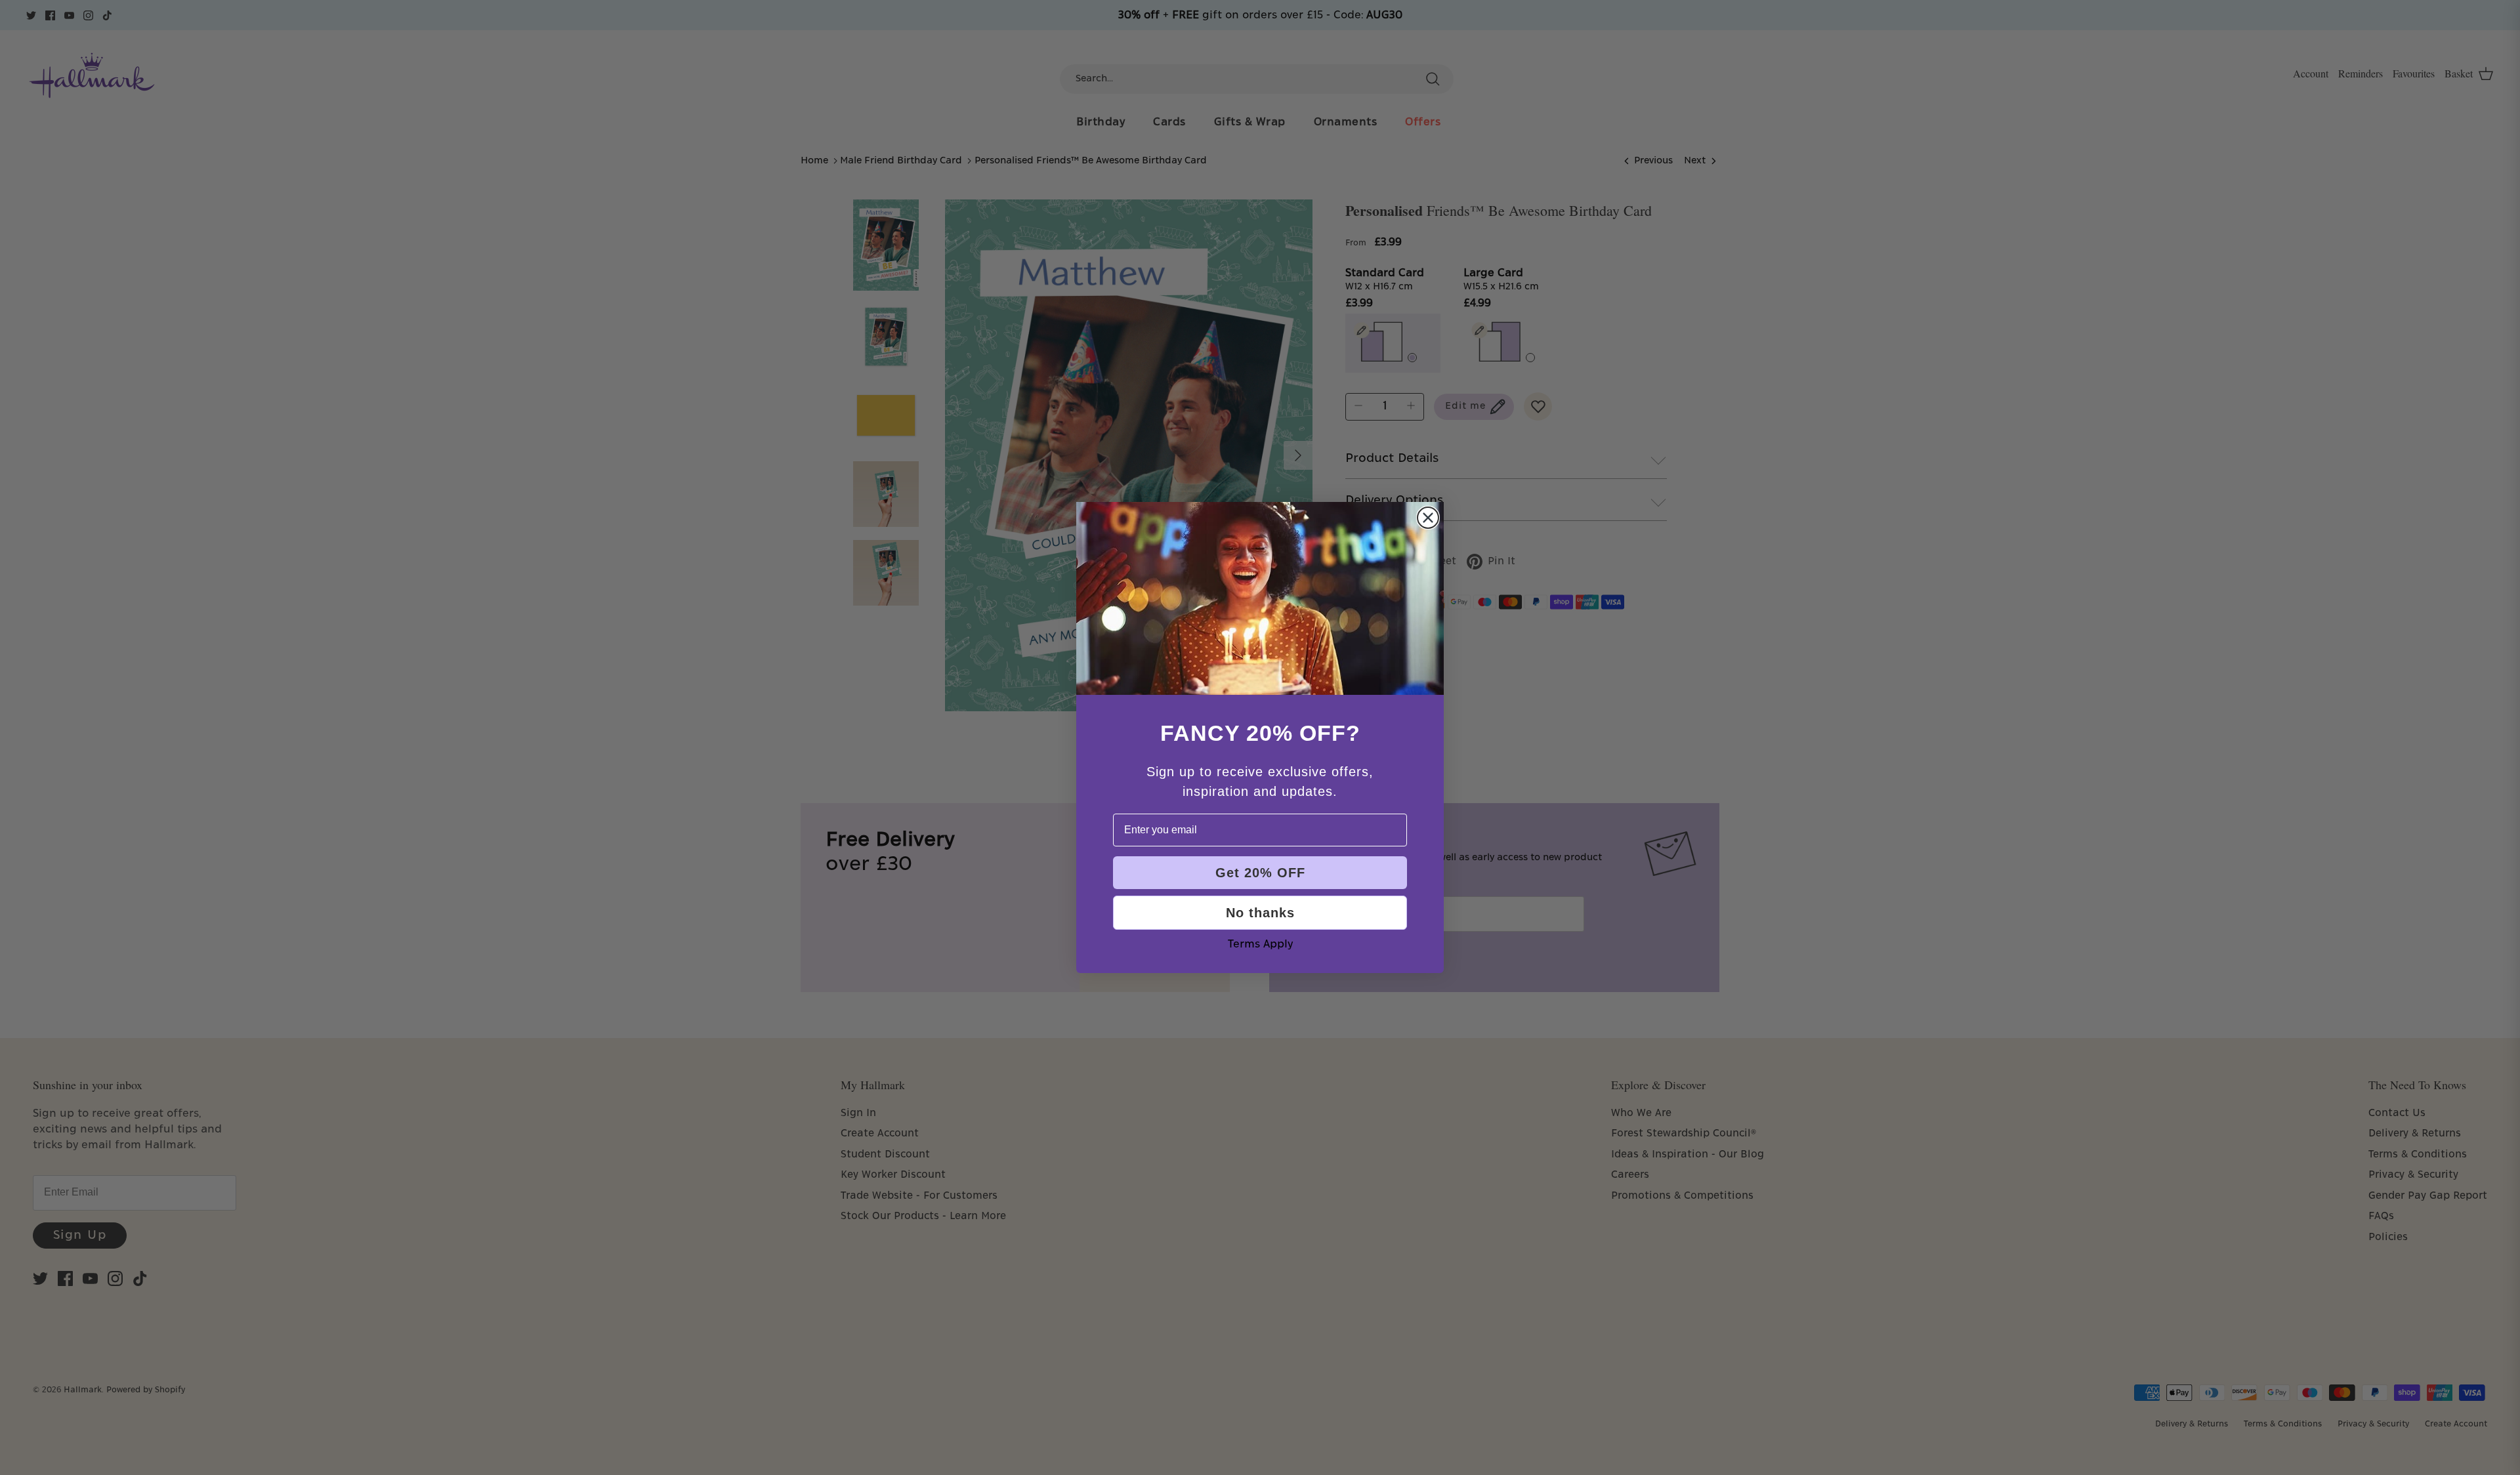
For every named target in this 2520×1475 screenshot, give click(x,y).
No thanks (1260, 913)
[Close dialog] (1428, 518)
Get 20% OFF (1260, 873)
